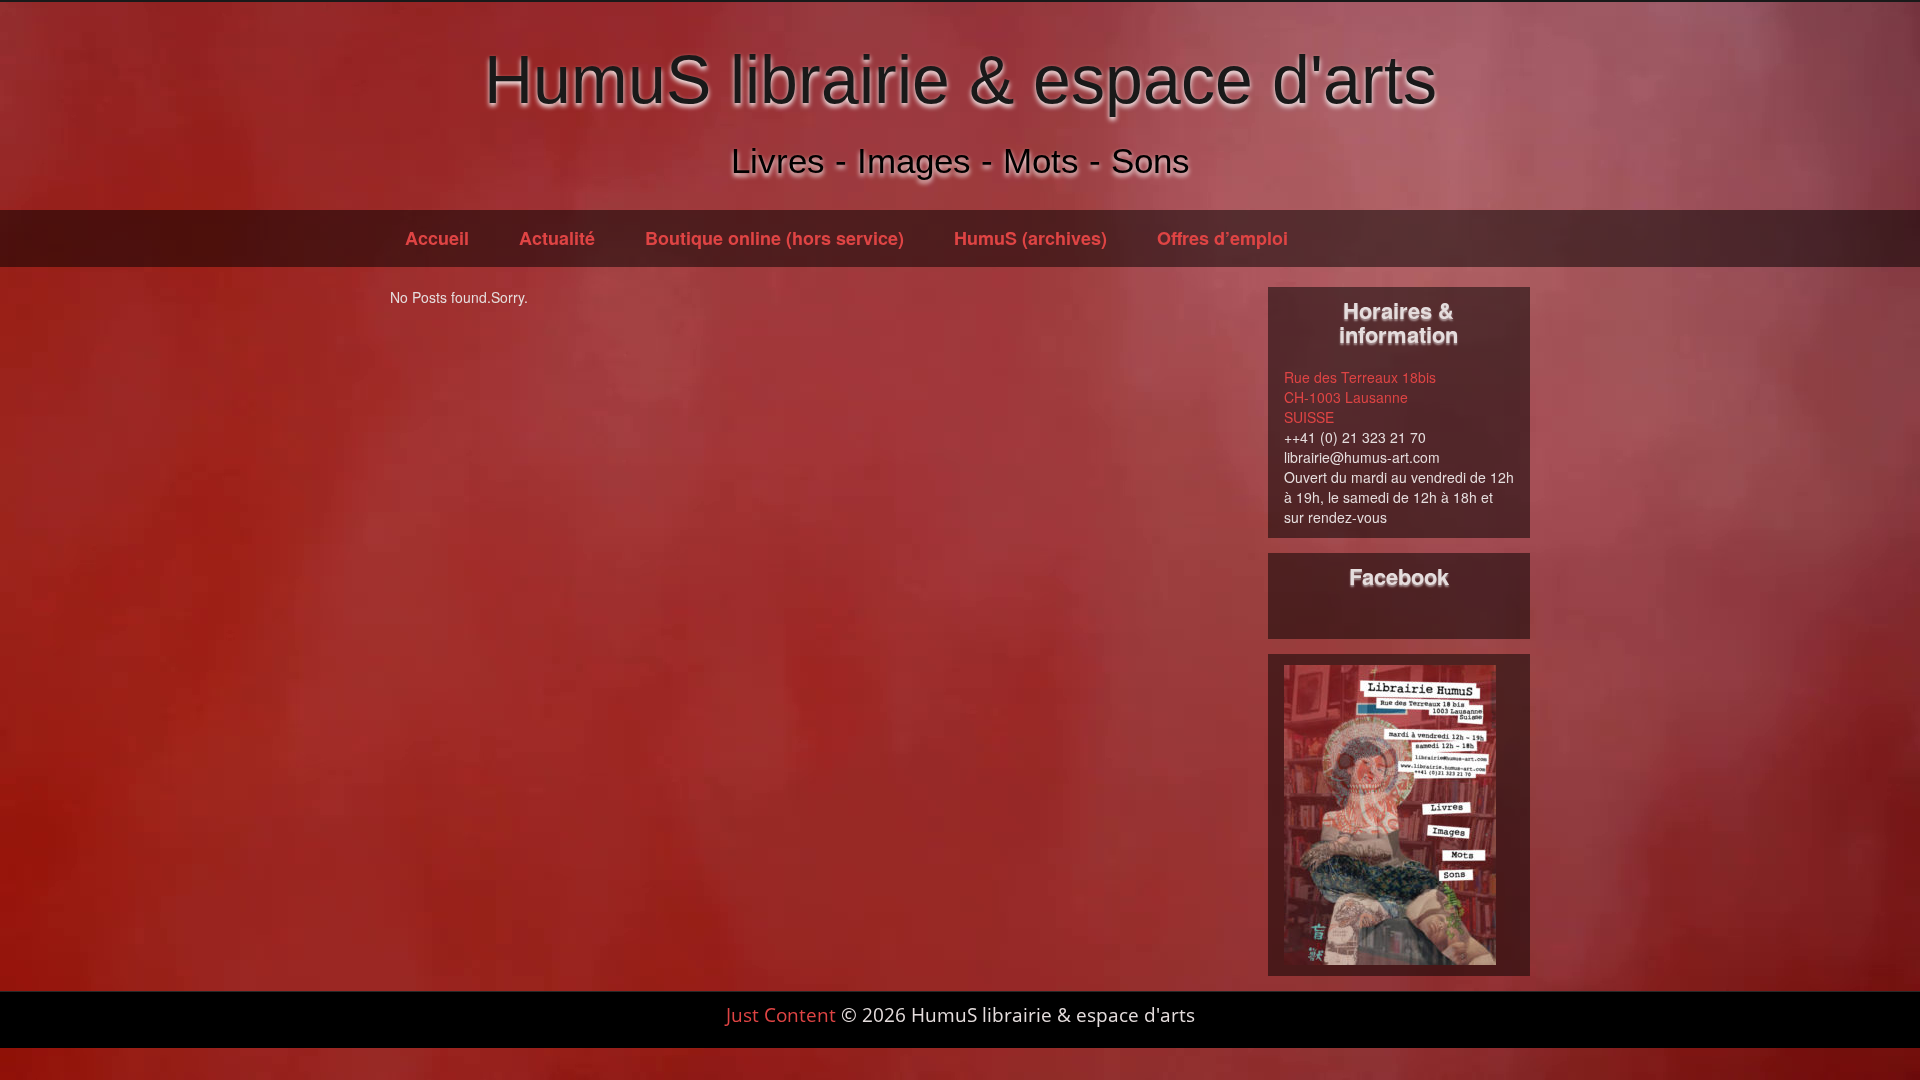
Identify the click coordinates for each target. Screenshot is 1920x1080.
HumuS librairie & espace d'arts (960, 79)
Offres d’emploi (1222, 238)
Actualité (557, 238)
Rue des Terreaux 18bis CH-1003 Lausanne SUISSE (1360, 397)
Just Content (781, 1015)
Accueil (437, 238)
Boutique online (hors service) (774, 238)
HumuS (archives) (1030, 238)
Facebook (1399, 576)
